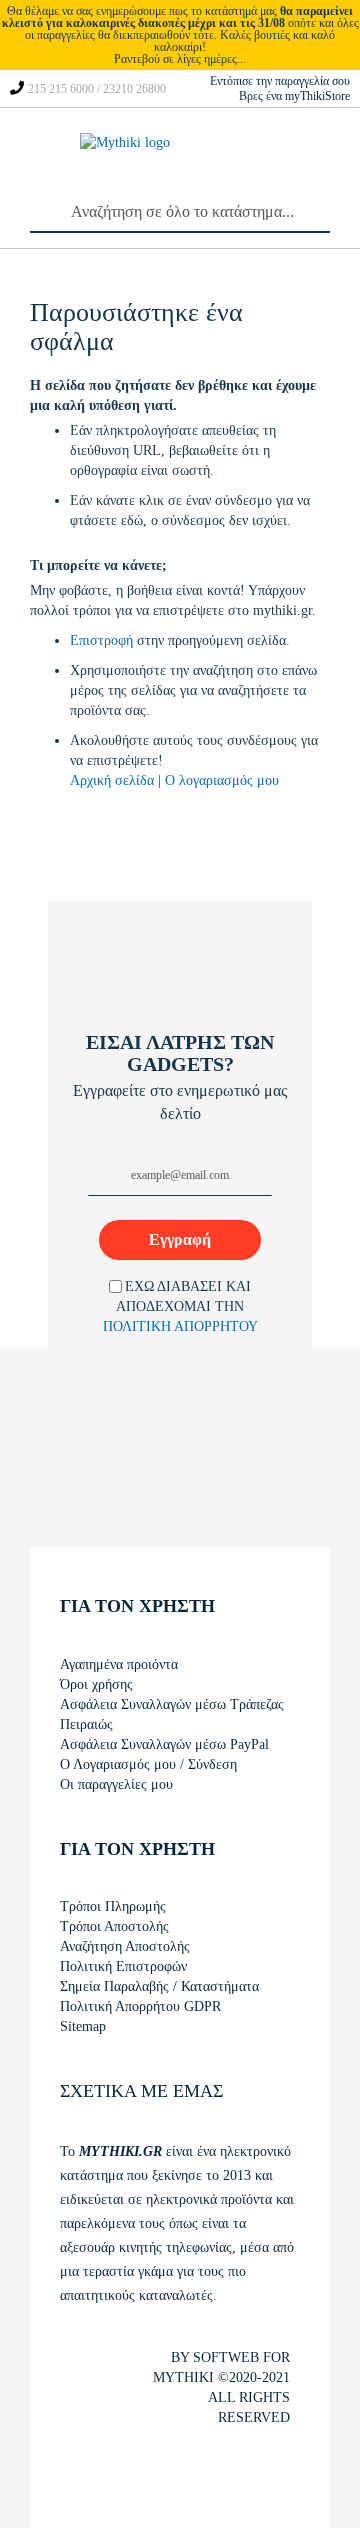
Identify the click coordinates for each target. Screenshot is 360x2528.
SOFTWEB (226, 2357)
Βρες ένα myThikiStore (294, 96)
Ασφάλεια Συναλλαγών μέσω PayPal (164, 1744)
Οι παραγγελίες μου (116, 1784)
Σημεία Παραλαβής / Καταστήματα (159, 1986)
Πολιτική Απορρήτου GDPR (140, 2006)
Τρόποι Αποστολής (114, 1926)
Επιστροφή (103, 640)
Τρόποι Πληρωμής (113, 1906)
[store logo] (130, 162)
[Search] (40, 208)
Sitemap (83, 2026)
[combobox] (180, 213)
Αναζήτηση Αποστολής (125, 1946)
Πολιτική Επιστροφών (123, 1966)
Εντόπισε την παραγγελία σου (280, 81)
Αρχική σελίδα (114, 780)
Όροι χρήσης (96, 1684)
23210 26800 (134, 89)
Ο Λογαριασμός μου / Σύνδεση (148, 1764)
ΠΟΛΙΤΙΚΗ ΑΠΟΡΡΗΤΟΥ (180, 1326)
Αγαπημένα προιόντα (119, 1664)
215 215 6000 (61, 89)
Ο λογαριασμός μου (222, 780)
